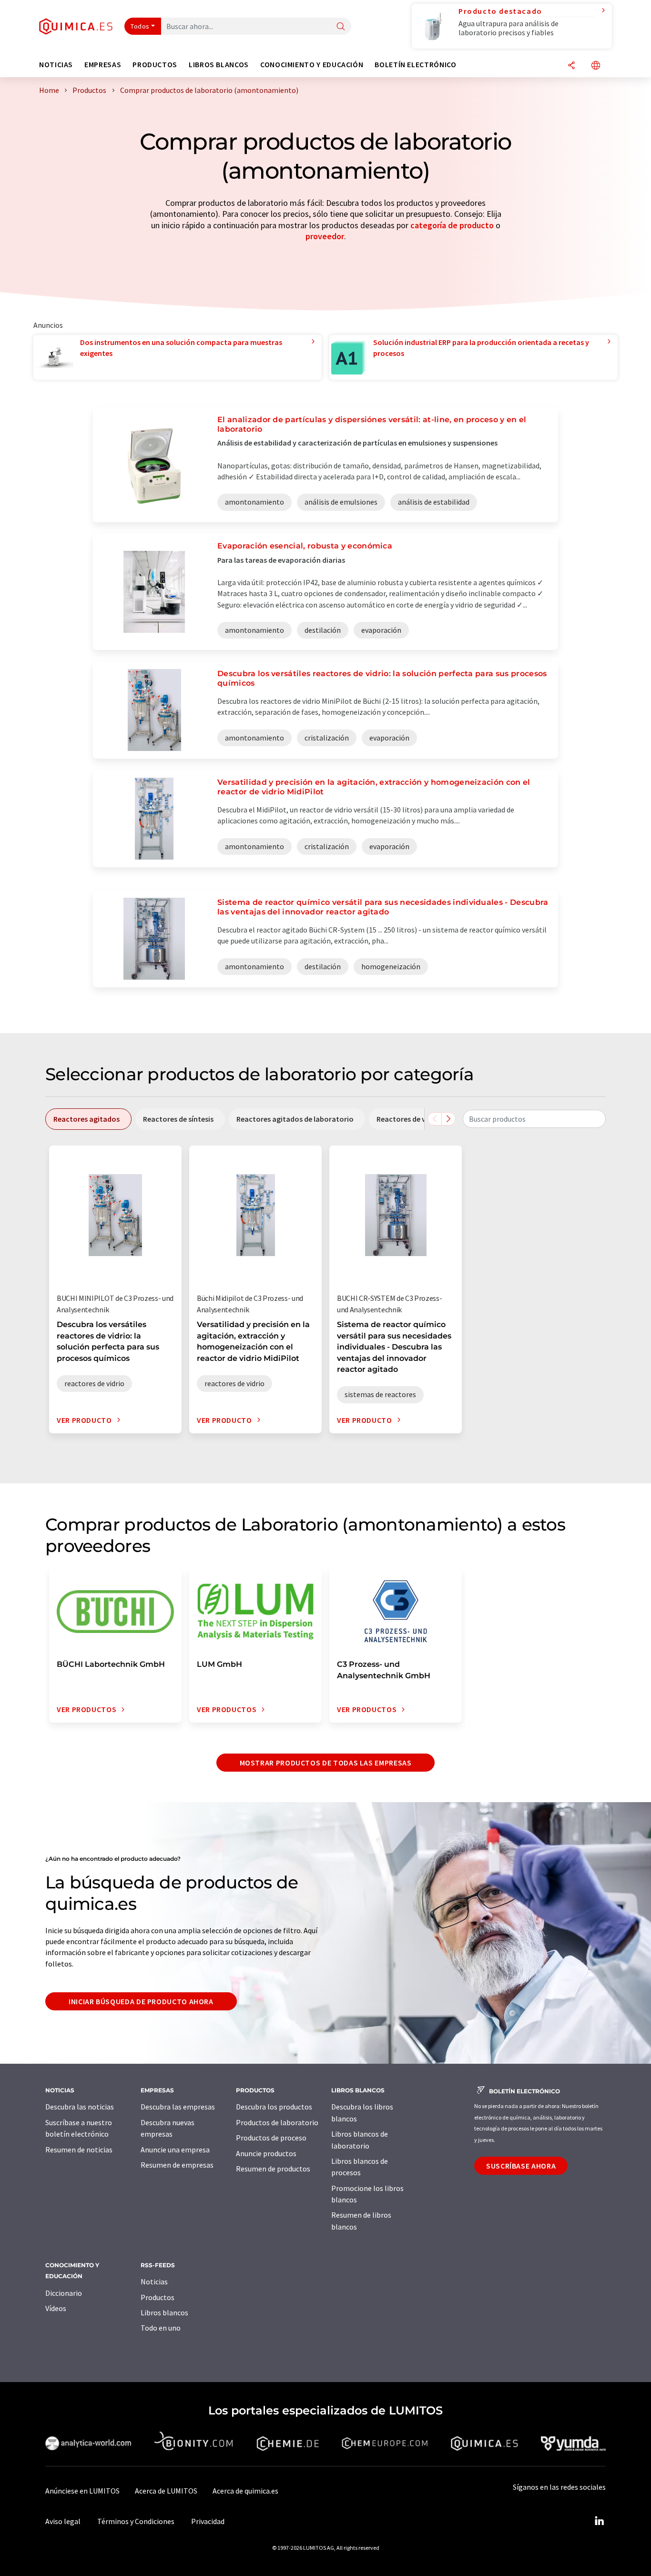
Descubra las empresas (178, 2107)
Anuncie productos (266, 2153)
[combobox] (534, 1119)
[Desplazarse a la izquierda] (435, 1119)
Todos (140, 26)
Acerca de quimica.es (245, 2491)
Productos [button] (155, 65)
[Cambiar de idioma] (596, 66)
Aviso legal (63, 2521)
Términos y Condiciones (136, 2521)
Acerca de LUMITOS (166, 2491)
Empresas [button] (103, 65)
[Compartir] (571, 66)
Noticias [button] (56, 65)
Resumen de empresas (177, 2165)
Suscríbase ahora (521, 2166)
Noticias (154, 2282)
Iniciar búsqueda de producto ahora (141, 2001)
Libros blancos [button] (219, 65)
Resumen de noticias (79, 2150)
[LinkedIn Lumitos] (599, 2521)
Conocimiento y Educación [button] (312, 65)
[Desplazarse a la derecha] (448, 1119)
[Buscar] (341, 27)
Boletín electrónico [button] (415, 65)
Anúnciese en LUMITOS (82, 2491)
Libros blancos (164, 2312)
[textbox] (534, 1119)
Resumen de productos (273, 2169)
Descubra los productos (274, 2107)
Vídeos (56, 2308)
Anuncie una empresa (175, 2150)
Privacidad (208, 2521)
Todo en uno (161, 2328)
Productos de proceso (271, 2138)
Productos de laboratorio (277, 2122)
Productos (158, 2297)
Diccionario (64, 2293)
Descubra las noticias (80, 2107)
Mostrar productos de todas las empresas (326, 1763)
